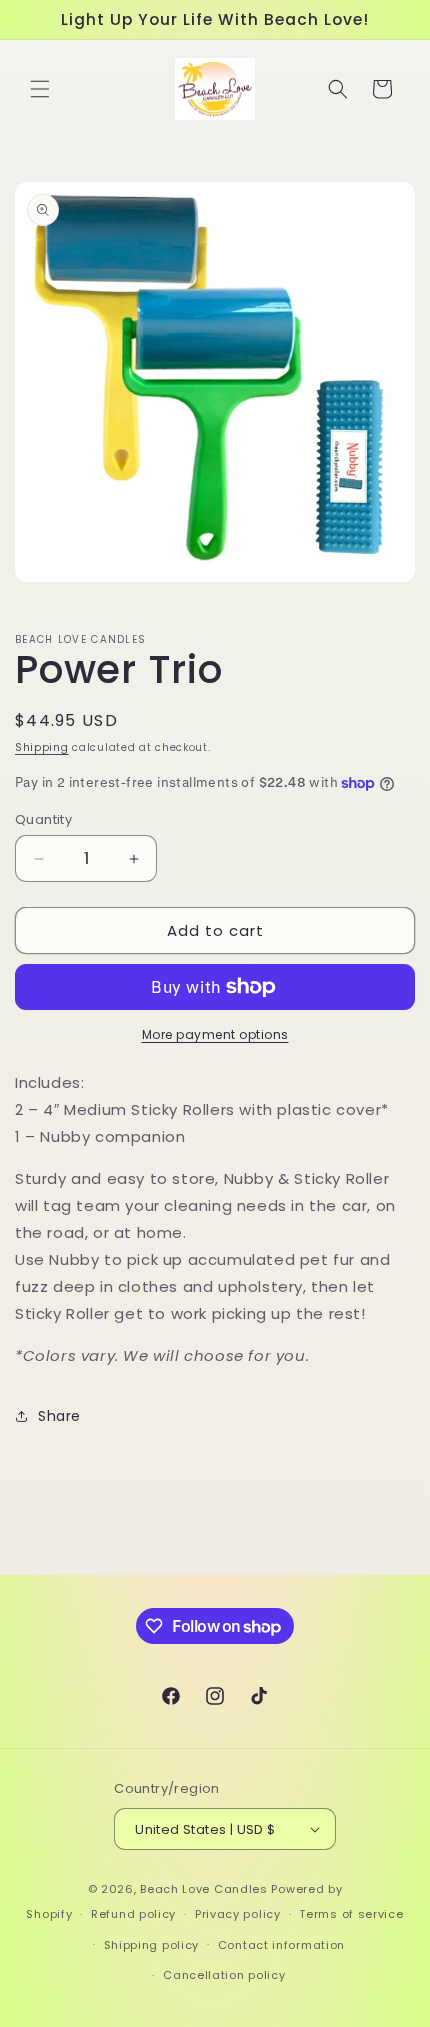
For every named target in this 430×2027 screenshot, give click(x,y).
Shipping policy (152, 1945)
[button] (40, 89)
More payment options (215, 1034)
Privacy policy (238, 1914)
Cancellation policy (224, 1975)
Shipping (42, 747)
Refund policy (133, 1914)
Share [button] (59, 1416)
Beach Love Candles (204, 1889)
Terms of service (351, 1914)
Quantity (43, 819)
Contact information (281, 1945)
